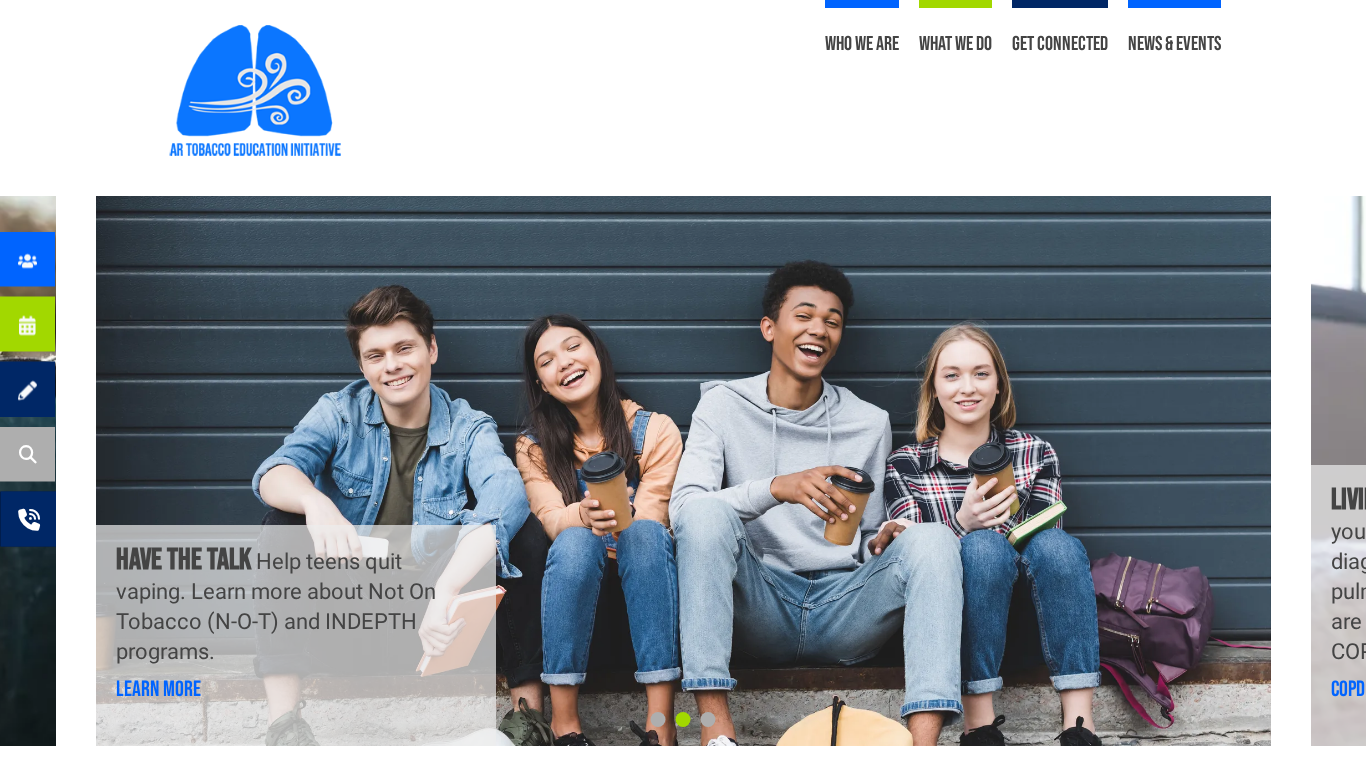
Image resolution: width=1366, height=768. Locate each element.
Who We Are (862, 44)
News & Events (1174, 44)
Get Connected (1060, 44)
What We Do (955, 44)
